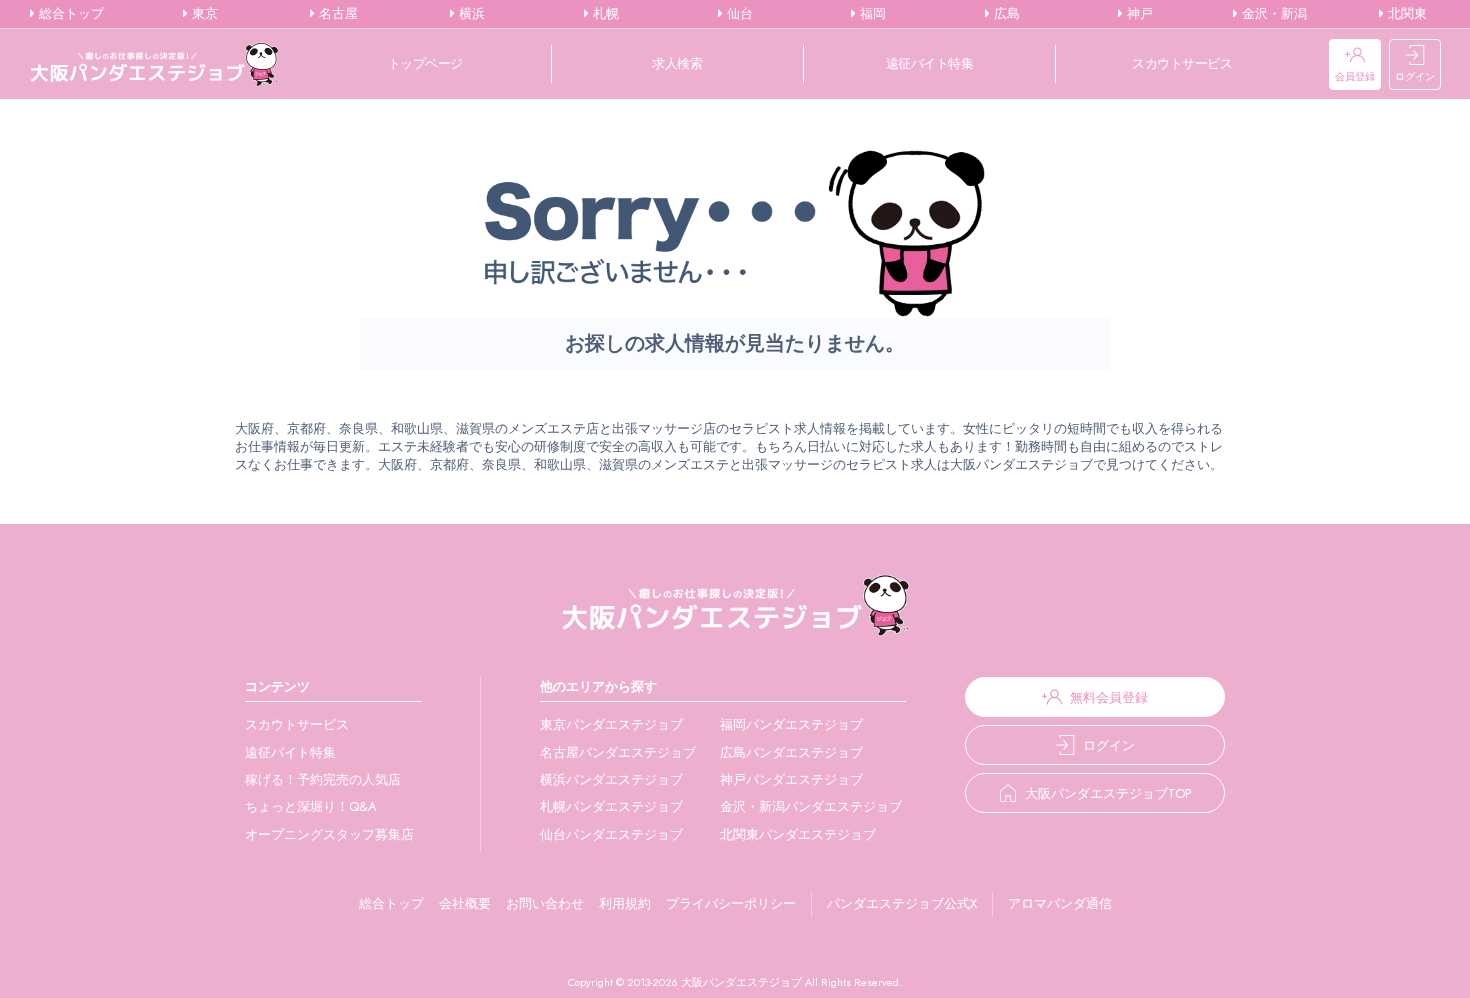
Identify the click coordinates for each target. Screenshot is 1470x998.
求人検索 (677, 63)
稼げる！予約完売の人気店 (323, 779)
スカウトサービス (1182, 63)
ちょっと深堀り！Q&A (311, 806)
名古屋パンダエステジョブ (618, 752)
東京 (203, 14)
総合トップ (69, 14)
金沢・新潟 (1272, 14)
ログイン (1415, 76)
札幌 (604, 14)
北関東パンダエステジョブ (798, 834)
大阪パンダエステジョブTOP (1108, 793)
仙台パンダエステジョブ (611, 834)
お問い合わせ (545, 903)
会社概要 (465, 903)
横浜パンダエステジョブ (611, 779)
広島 (1005, 14)
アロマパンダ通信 (1060, 903)
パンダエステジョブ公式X (902, 903)
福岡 (871, 14)
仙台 (738, 14)
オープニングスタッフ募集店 (329, 834)
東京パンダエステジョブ (611, 724)
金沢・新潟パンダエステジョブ (811, 806)
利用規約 (625, 903)
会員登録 (1355, 76)
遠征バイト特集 (930, 63)
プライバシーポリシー (731, 903)
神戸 (1138, 14)
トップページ (425, 63)
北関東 (1405, 14)
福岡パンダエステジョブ (791, 724)
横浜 (470, 14)
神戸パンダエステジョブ (791, 779)
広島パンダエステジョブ (791, 752)
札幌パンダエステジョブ (611, 806)
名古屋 (336, 14)
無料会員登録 (1109, 697)
